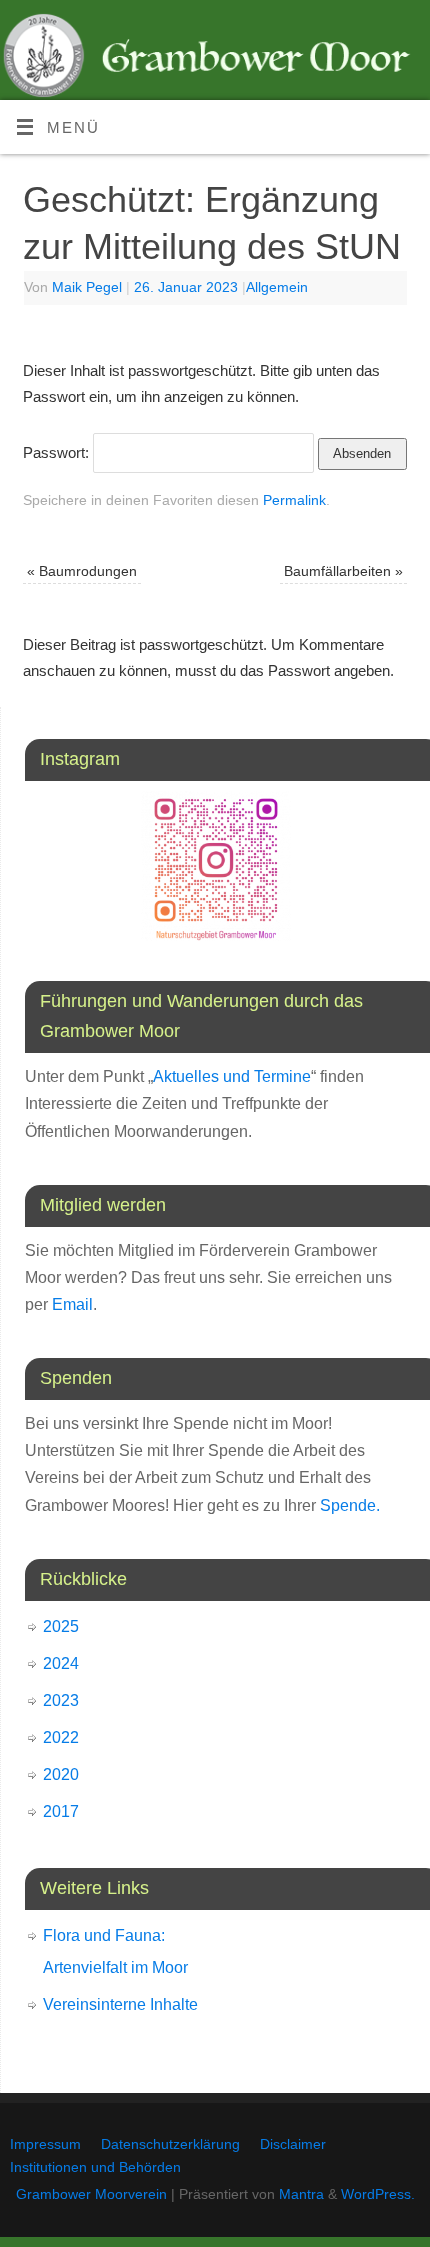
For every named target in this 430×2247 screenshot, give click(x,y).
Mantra (301, 2194)
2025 (61, 1626)
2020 (61, 1774)
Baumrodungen (82, 571)
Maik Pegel (87, 287)
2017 (61, 1811)
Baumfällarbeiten (343, 571)
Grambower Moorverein (91, 2194)
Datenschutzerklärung (170, 2144)
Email (72, 1304)
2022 (61, 1737)
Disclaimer (293, 2144)
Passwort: (58, 452)
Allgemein (277, 287)
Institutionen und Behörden (95, 2167)
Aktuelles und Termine (232, 1076)
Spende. (350, 1505)
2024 (61, 1663)
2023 (61, 1700)
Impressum (45, 2144)
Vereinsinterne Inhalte (120, 2004)
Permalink (294, 500)
